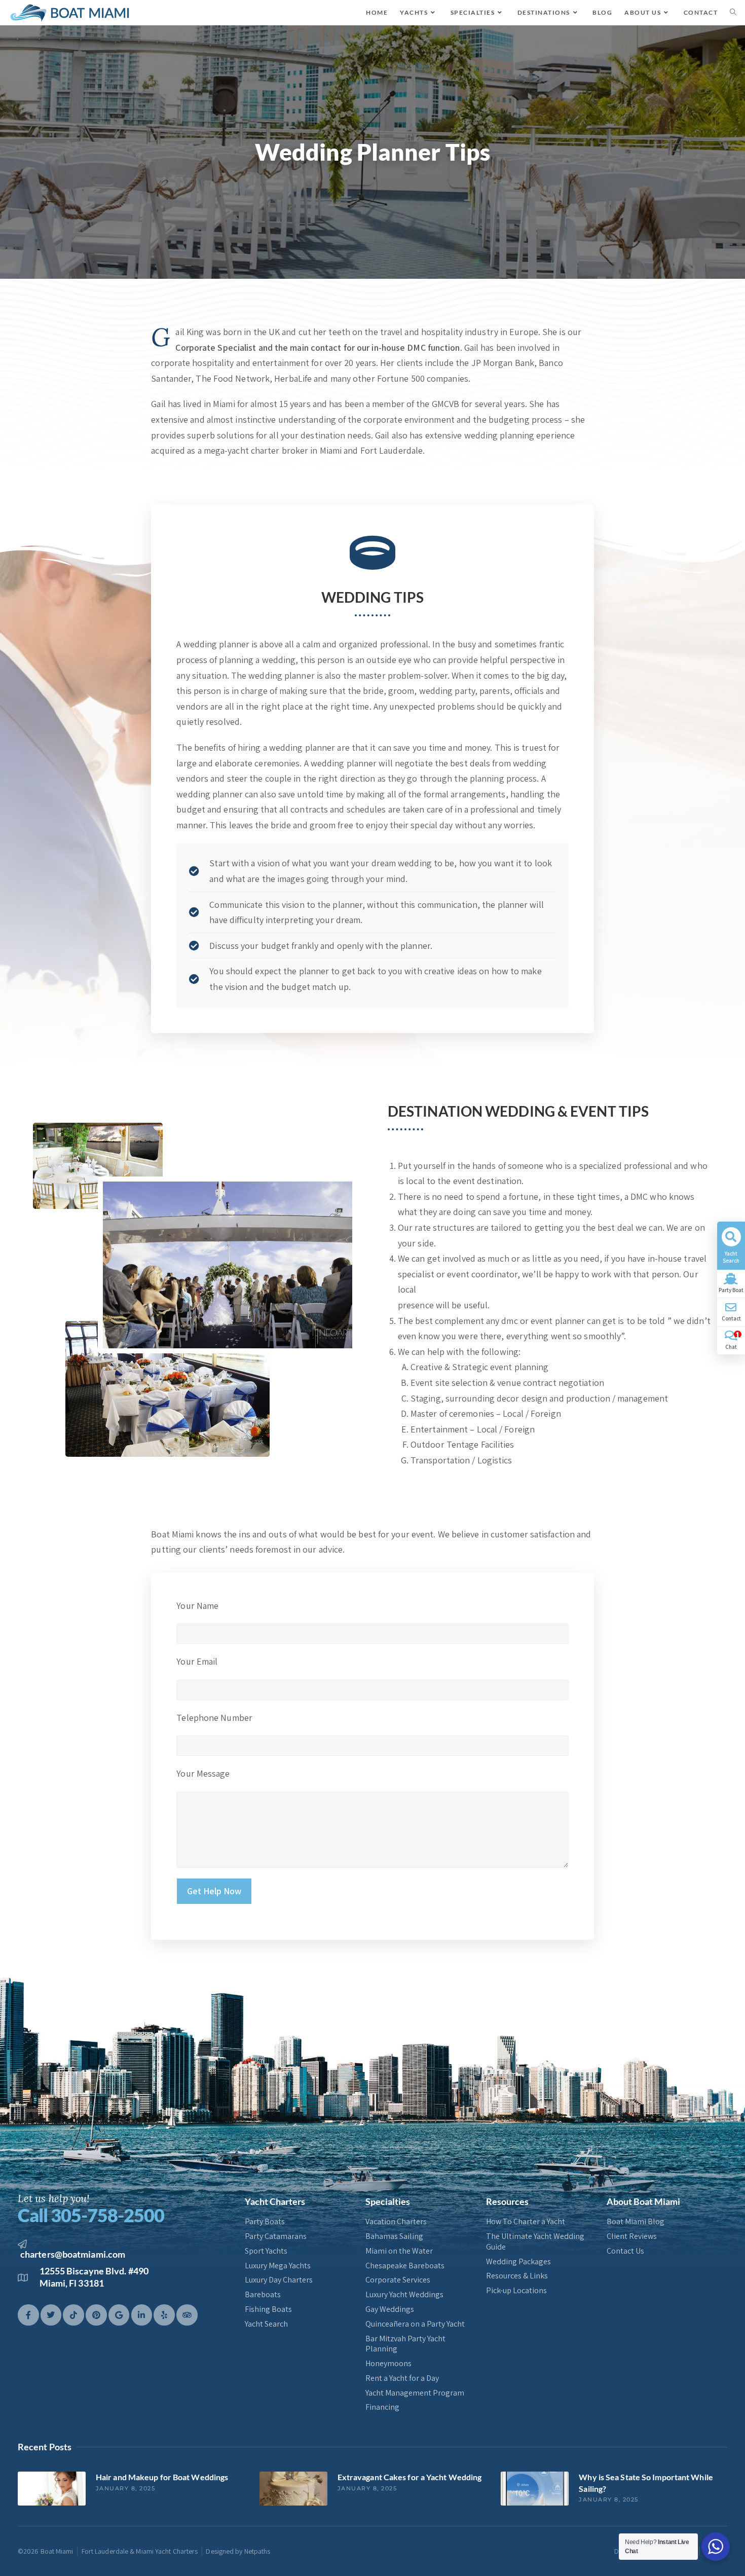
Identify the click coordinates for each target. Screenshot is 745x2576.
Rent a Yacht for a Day (402, 2378)
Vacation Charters (396, 2222)
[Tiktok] (73, 2315)
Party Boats (265, 2222)
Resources (507, 2201)
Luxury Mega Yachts (278, 2266)
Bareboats (263, 2295)
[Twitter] (51, 2315)
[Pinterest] (96, 2315)
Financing (382, 2407)
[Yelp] (164, 2315)
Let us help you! (54, 2198)
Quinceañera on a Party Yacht (415, 2324)
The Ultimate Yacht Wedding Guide (535, 2242)
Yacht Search (266, 2324)
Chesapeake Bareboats (405, 2266)
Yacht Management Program (415, 2393)
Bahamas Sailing (394, 2236)
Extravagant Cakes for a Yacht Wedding (410, 2477)
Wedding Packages (518, 2262)
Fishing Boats (268, 2309)
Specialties (388, 2201)
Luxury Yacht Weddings (404, 2295)
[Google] (119, 2315)
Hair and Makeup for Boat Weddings (162, 2477)
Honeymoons (388, 2364)
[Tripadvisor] (187, 2315)
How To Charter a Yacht (526, 2222)
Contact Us (625, 2251)
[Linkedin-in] (142, 2315)
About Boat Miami (643, 2201)
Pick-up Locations (516, 2291)
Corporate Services (398, 2280)
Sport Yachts (266, 2251)
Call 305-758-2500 (91, 2215)
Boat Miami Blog (636, 2222)
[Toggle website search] (733, 13)
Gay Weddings (390, 2309)
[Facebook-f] (28, 2315)
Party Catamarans (276, 2236)
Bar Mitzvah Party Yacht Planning (405, 2344)
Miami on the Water (399, 2251)
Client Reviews (632, 2236)
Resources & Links (517, 2276)
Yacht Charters (275, 2201)
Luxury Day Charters (279, 2280)
